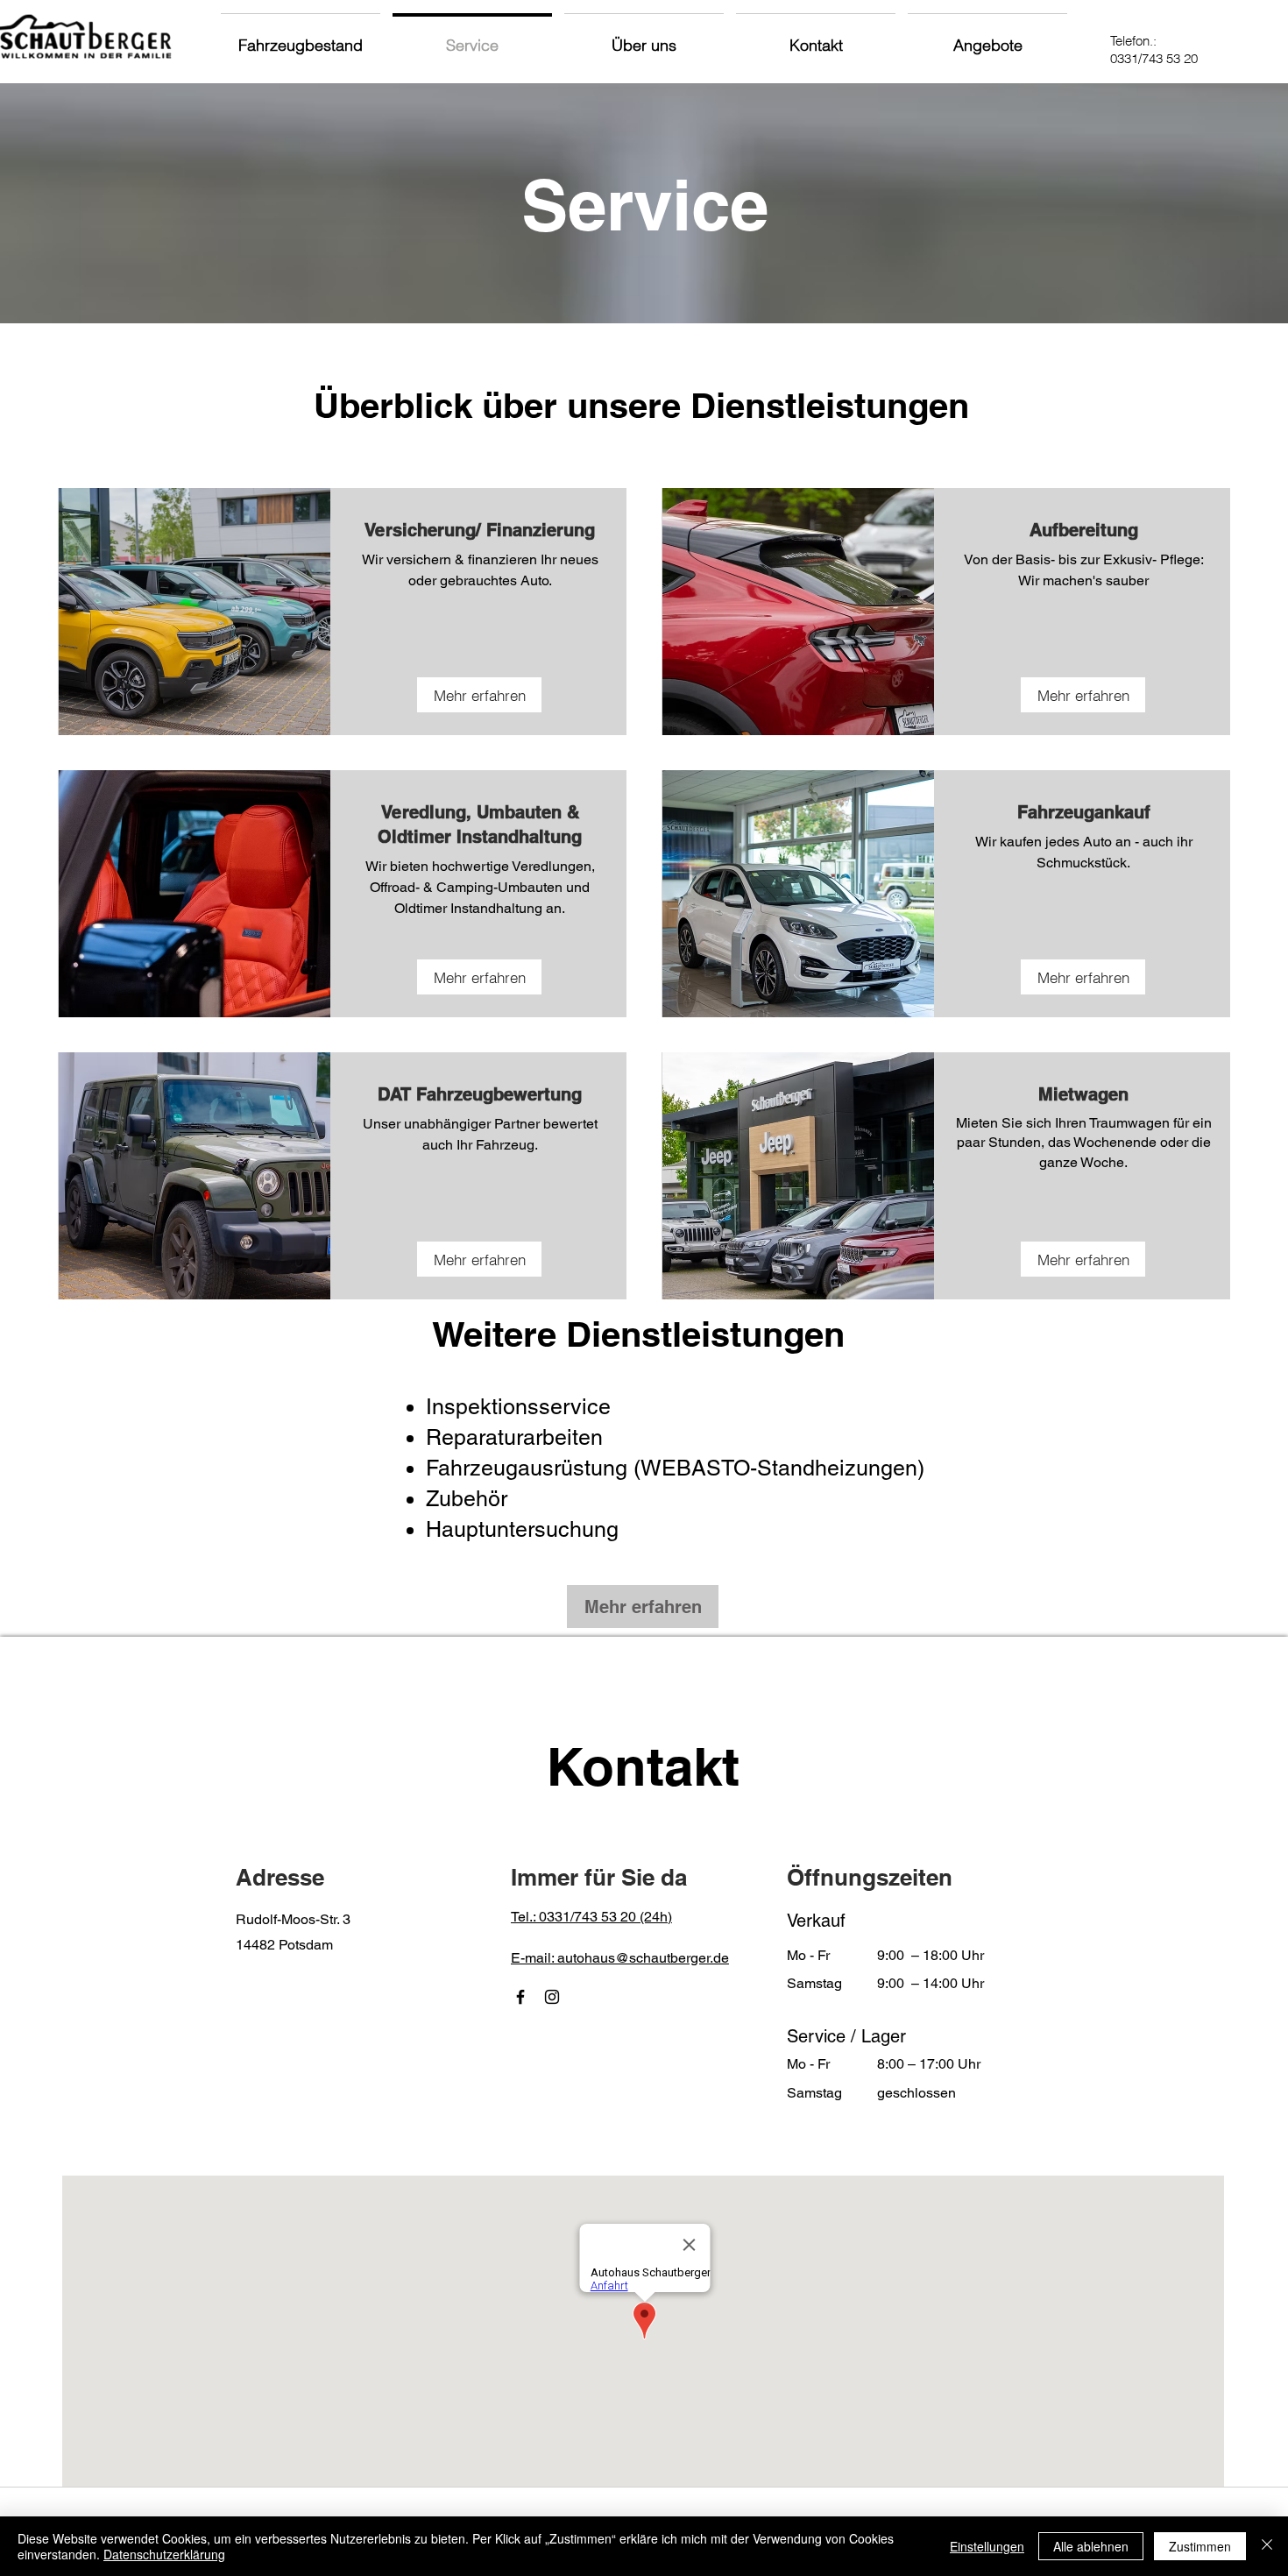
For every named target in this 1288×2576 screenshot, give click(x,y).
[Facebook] (520, 1997)
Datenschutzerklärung (164, 2554)
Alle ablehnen (1091, 2546)
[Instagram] (552, 1997)
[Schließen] (1267, 2546)
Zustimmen (1200, 2546)
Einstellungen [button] (987, 2546)
